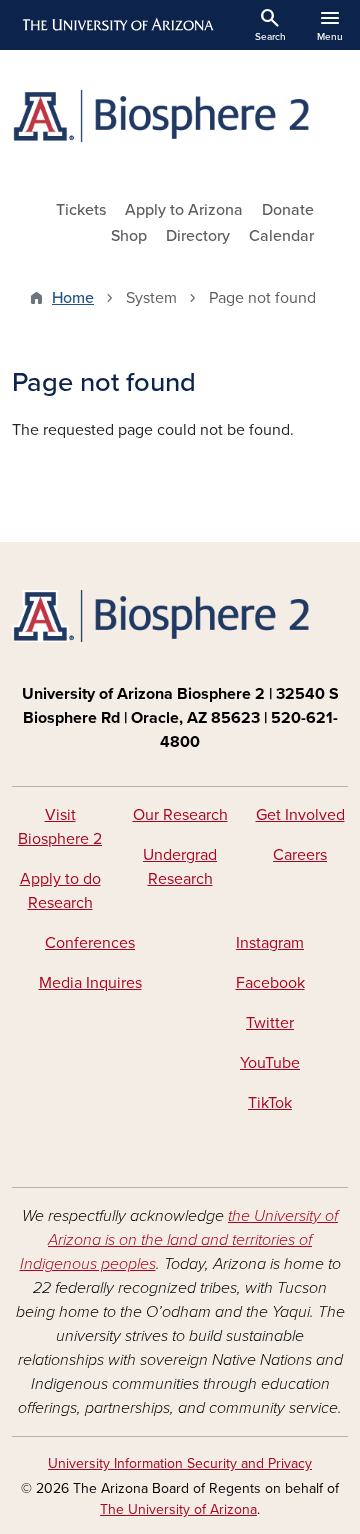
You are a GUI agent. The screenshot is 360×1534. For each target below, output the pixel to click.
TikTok (270, 1103)
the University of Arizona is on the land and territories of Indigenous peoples (179, 1240)
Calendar (281, 236)
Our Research (180, 815)
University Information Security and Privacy (180, 1463)
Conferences (90, 943)
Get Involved (300, 815)
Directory (198, 236)
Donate (288, 210)
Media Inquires (90, 983)
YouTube (270, 1063)
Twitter (270, 1023)
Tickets (81, 210)
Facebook (270, 983)
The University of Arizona (178, 1509)
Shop (129, 236)
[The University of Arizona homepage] (116, 25)
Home (73, 298)
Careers (300, 855)
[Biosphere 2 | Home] (180, 116)
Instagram (270, 943)
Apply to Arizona (184, 210)
